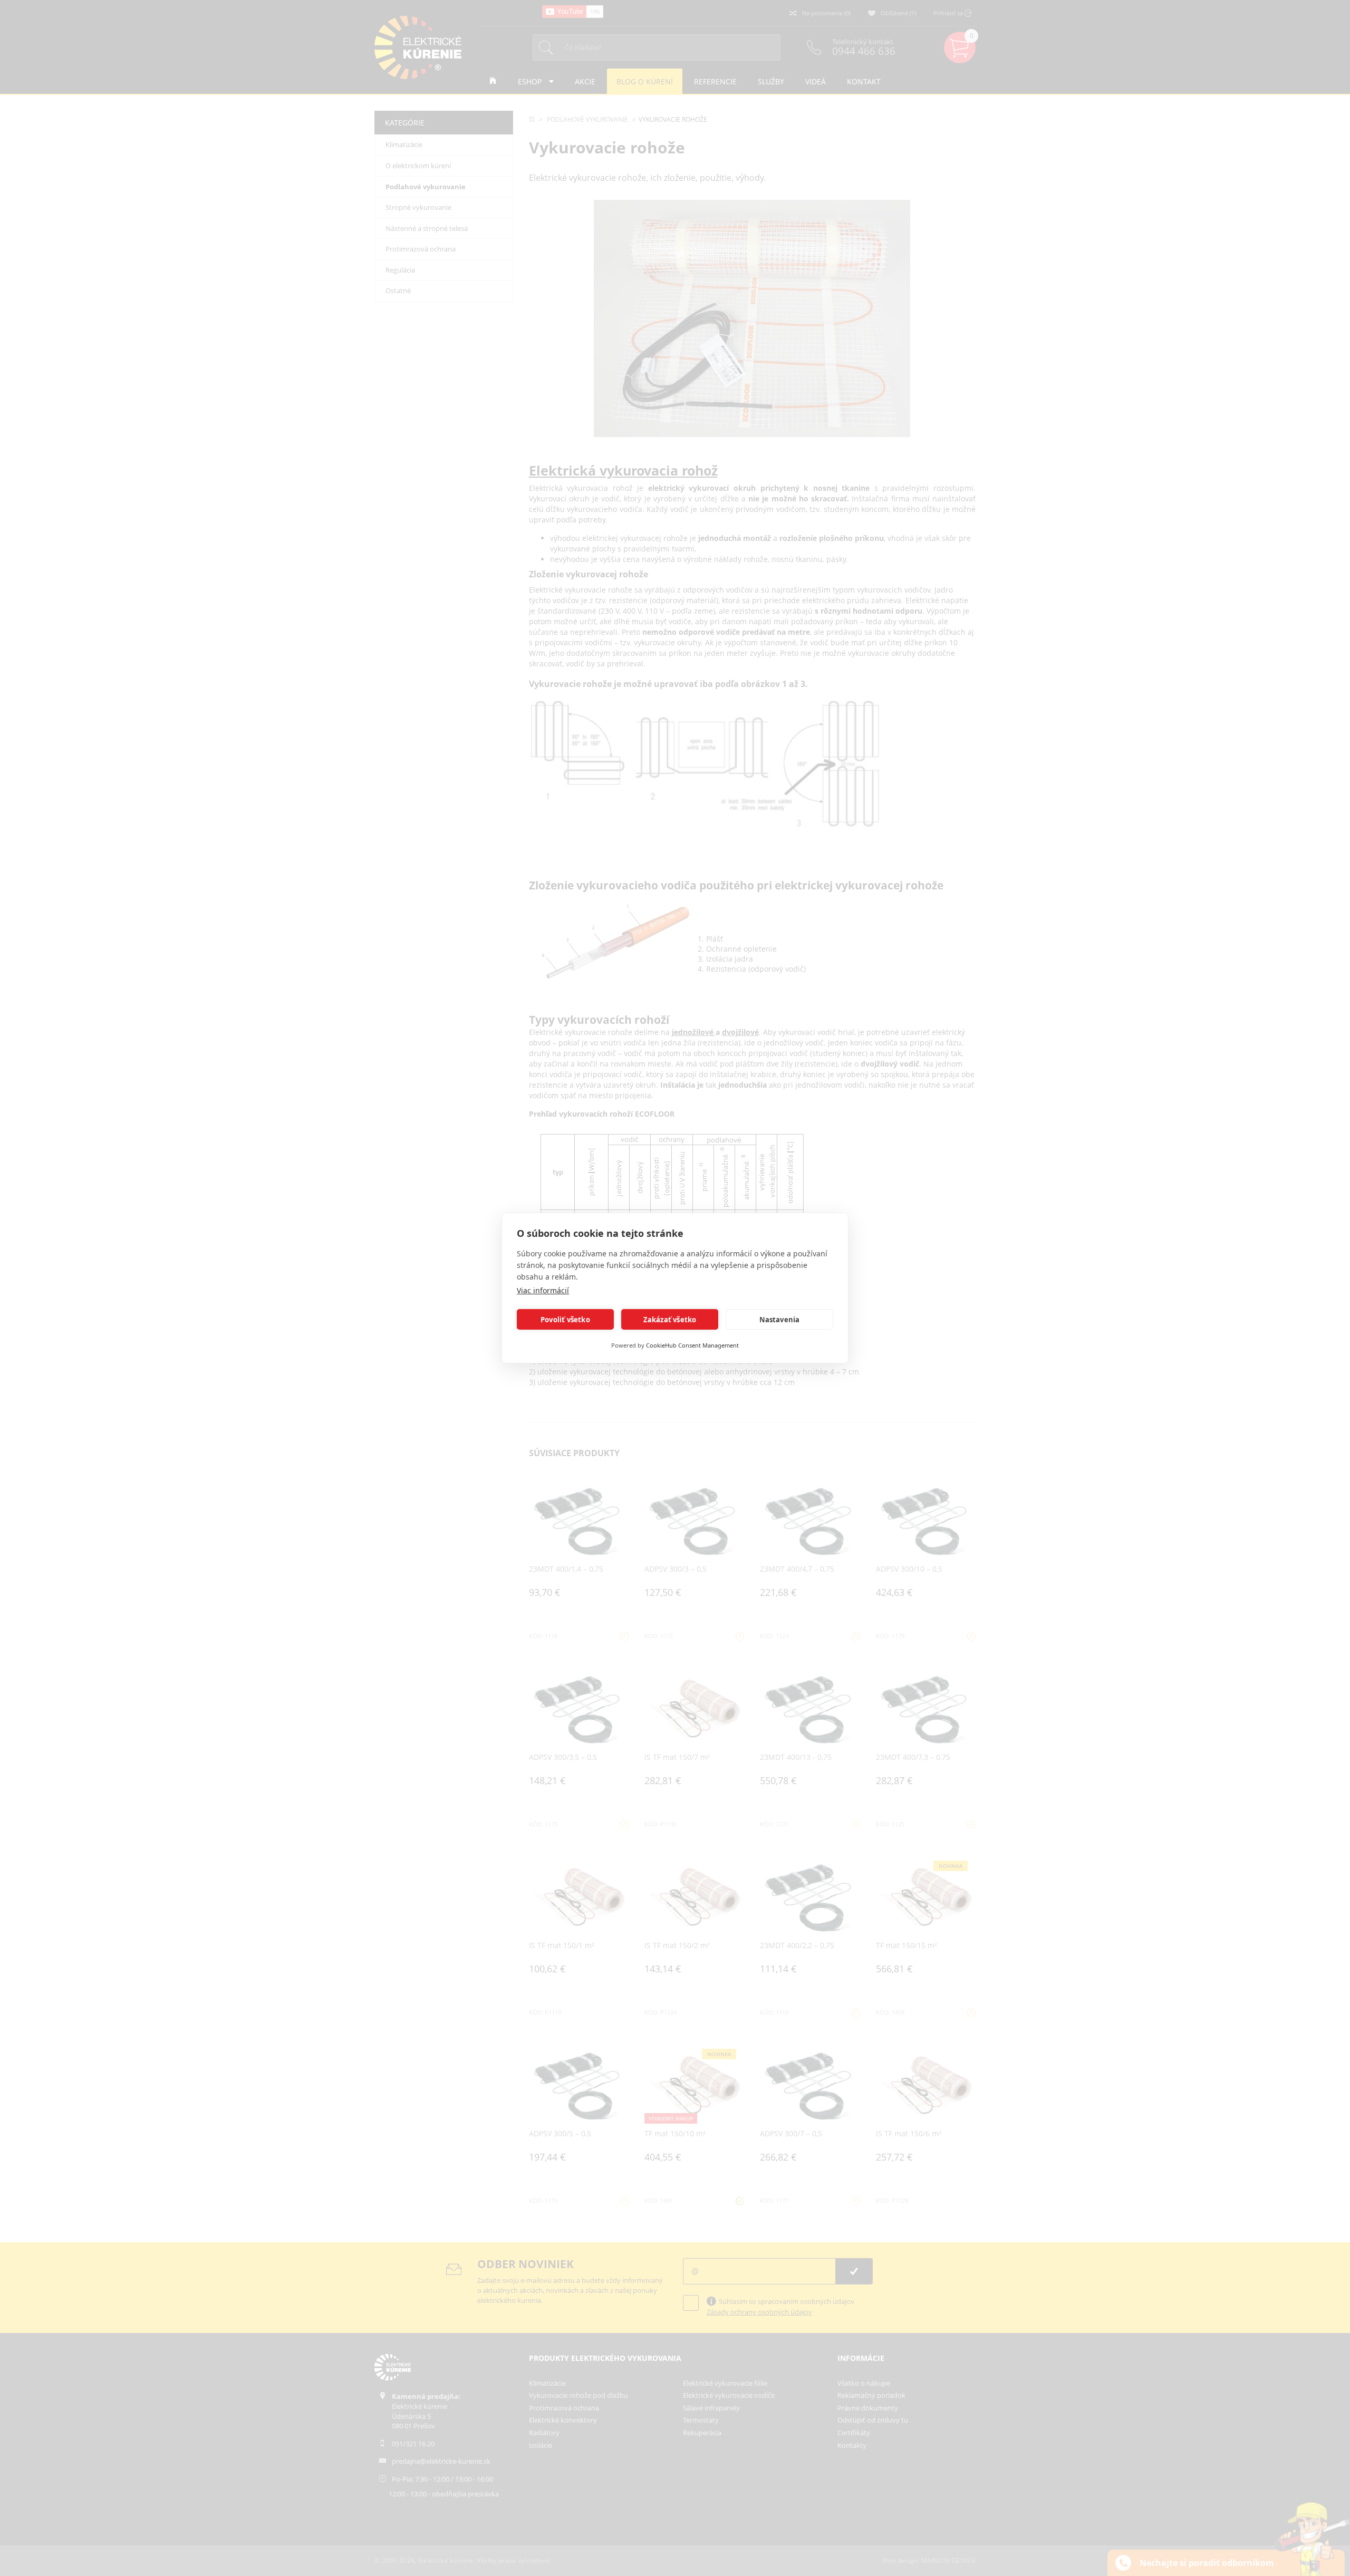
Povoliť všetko (565, 1320)
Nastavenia (780, 1320)
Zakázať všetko (670, 1320)
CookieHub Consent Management (692, 1345)
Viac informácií (543, 1290)
